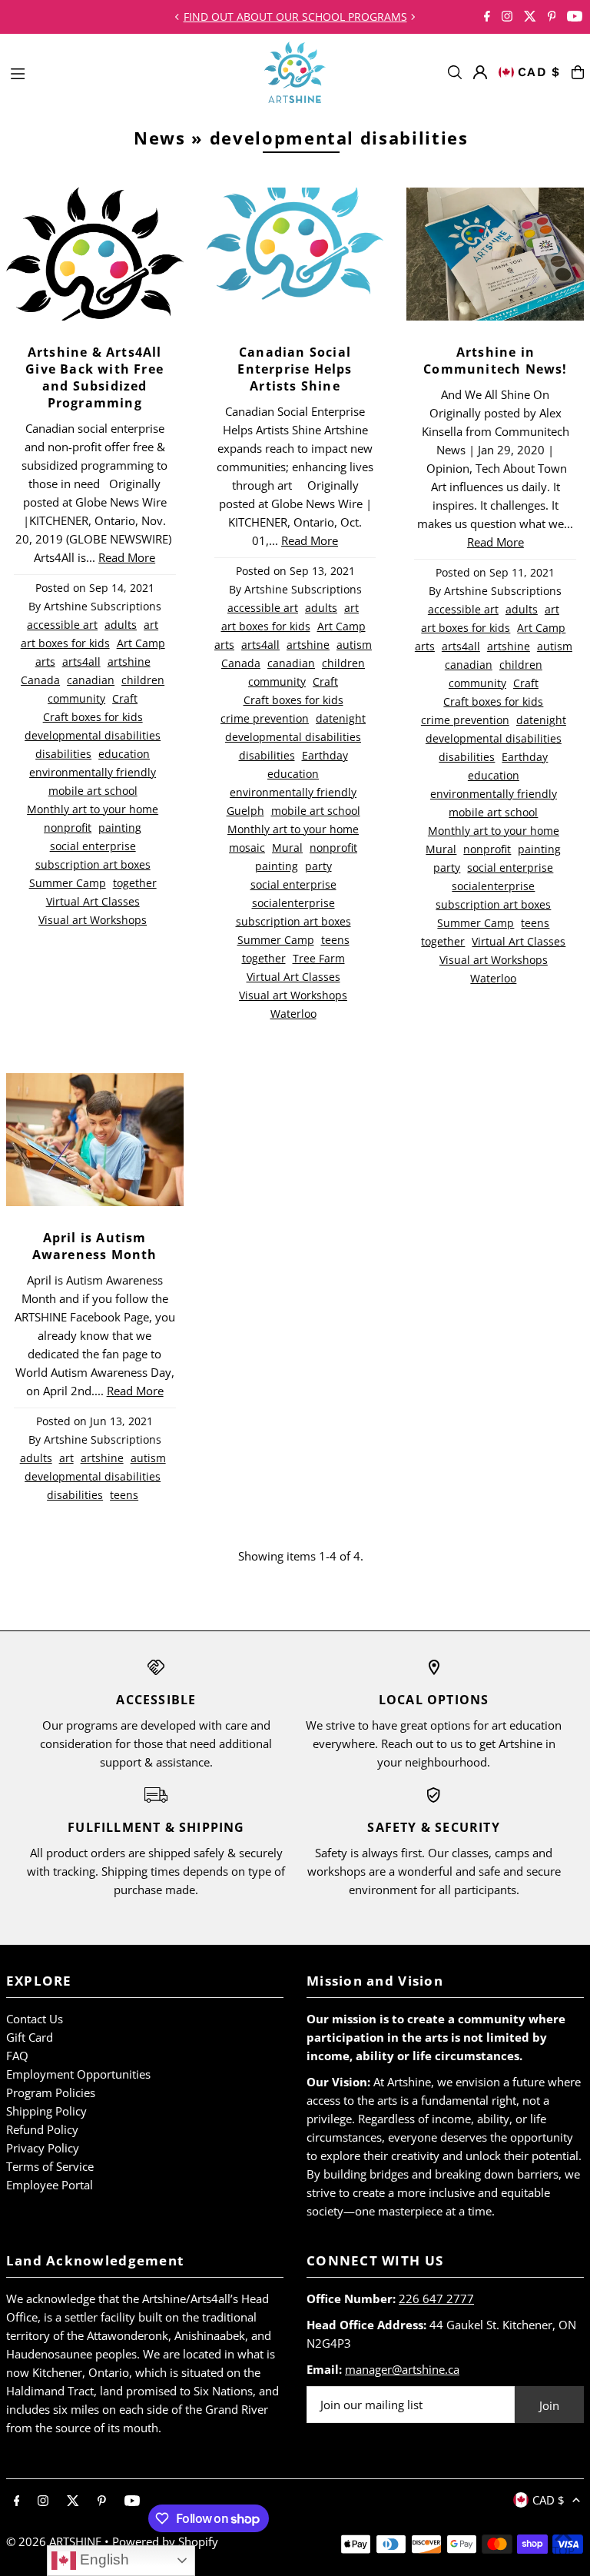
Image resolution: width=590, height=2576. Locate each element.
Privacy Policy (43, 2148)
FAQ (17, 2056)
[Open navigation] (129, 71)
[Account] (480, 72)
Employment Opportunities (78, 2074)
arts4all (81, 662)
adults (121, 625)
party (318, 866)
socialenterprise (293, 903)
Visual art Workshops (93, 920)
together (135, 883)
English (103, 2559)
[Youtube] (575, 17)
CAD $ (539, 72)
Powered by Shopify (165, 2541)
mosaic (247, 848)
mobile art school (93, 791)
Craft (125, 699)
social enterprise (93, 846)
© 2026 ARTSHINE (54, 2541)
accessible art (62, 625)
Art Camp (141, 643)
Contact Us (35, 2019)
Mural (287, 848)
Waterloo (293, 1014)
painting (120, 828)
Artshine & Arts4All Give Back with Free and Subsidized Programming (94, 377)
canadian (91, 680)
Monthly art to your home (93, 809)
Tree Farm (319, 959)
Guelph (245, 811)
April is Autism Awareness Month (95, 1246)
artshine (129, 662)
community (76, 699)
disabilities (63, 754)
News (160, 138)
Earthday (325, 756)
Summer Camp (68, 883)
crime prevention (265, 719)
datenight (341, 719)
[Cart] (578, 72)
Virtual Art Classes (93, 902)
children (143, 680)
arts (45, 662)
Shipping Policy (46, 2111)
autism (354, 645)
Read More (127, 557)
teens (335, 940)
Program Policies (51, 2092)
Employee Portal (50, 2185)
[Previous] (177, 17)
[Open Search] (455, 72)
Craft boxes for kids (93, 717)
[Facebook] (487, 17)
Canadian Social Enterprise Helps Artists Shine (295, 369)
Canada (40, 680)
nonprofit (68, 828)
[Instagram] (507, 17)
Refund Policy (42, 2129)
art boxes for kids (65, 643)
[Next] (413, 17)
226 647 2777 (436, 2298)
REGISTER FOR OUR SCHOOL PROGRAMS (295, 17)
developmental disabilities (93, 736)
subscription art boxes (93, 865)
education (124, 754)
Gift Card (30, 2037)
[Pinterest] (552, 17)
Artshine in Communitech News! (495, 361)
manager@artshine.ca (402, 2369)
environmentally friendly (93, 773)
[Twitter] (530, 17)
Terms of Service (50, 2166)
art (151, 625)
